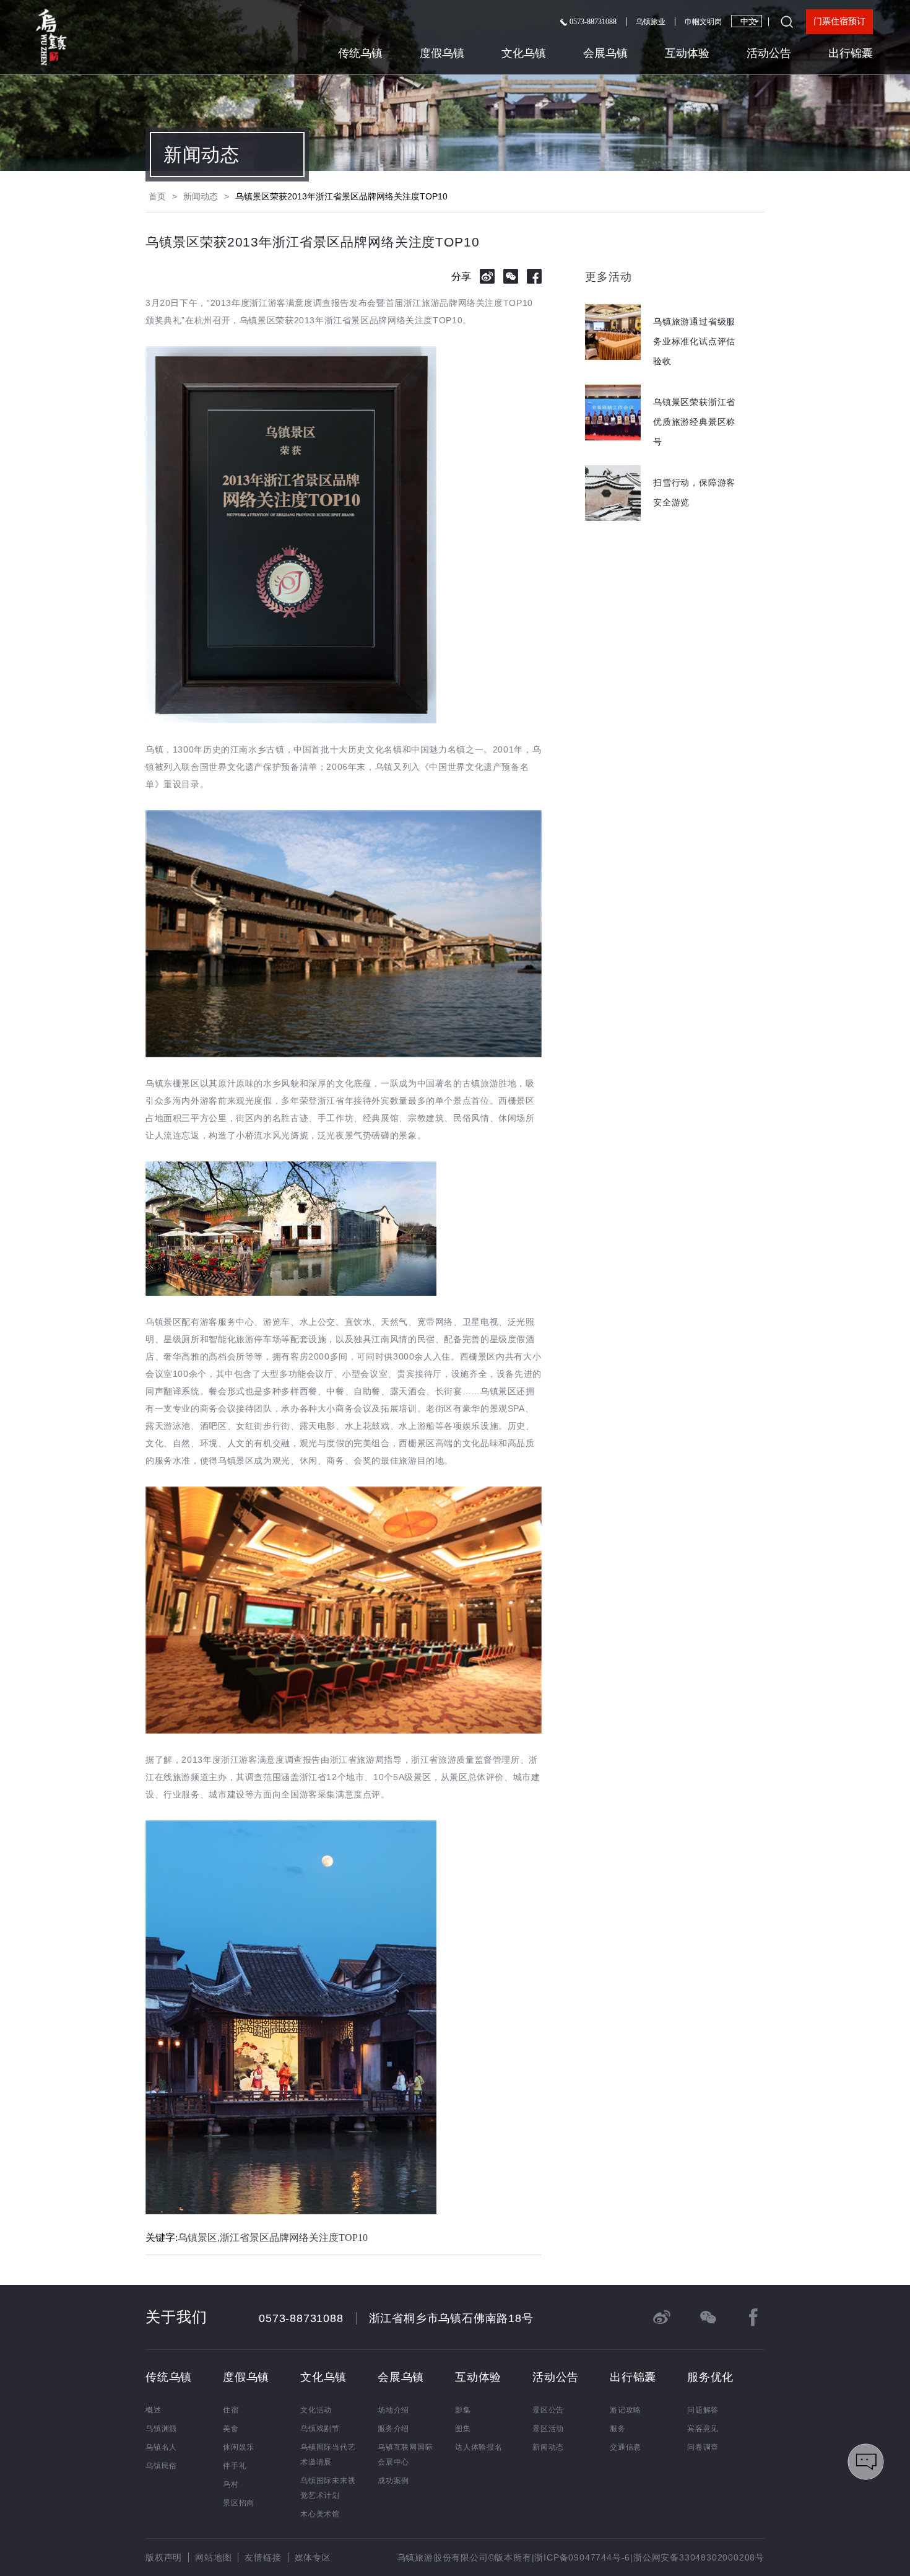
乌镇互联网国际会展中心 (405, 2455)
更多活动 (608, 277)
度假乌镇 (442, 53)
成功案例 (393, 2481)
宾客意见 (703, 2429)
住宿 (231, 2410)
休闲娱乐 (239, 2447)
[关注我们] (708, 2317)
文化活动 (316, 2410)
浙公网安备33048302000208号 (699, 2557)
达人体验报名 (479, 2447)
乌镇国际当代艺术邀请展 (328, 2455)
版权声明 (164, 2557)
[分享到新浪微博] (487, 276)
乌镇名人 (161, 2447)
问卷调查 (703, 2447)
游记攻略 (626, 2410)
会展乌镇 (605, 53)
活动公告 (769, 53)
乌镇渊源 (161, 2429)
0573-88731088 (592, 22)
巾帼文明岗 (703, 22)
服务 (618, 2429)
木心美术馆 (320, 2514)
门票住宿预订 (839, 21)
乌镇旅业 (651, 22)
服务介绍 (393, 2429)
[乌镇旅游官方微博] (662, 2317)
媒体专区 (313, 2557)
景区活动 (548, 2429)
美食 (231, 2429)
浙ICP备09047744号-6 (582, 2557)
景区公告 (548, 2410)
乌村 (231, 2484)
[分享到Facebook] (534, 276)
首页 (157, 196)
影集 (463, 2410)
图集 (463, 2429)
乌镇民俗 (161, 2466)
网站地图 (213, 2557)
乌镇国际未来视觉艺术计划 (328, 2488)
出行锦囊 (851, 53)
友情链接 (263, 2557)
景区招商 (239, 2503)
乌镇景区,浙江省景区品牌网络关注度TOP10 (273, 2238)
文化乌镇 (524, 53)
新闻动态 (201, 155)
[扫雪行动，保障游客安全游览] (664, 517)
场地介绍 (393, 2410)
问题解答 (703, 2410)
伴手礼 (235, 2466)
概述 (154, 2410)
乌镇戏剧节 (320, 2429)
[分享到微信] (511, 276)
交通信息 (626, 2447)
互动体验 (687, 53)
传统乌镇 (360, 53)
